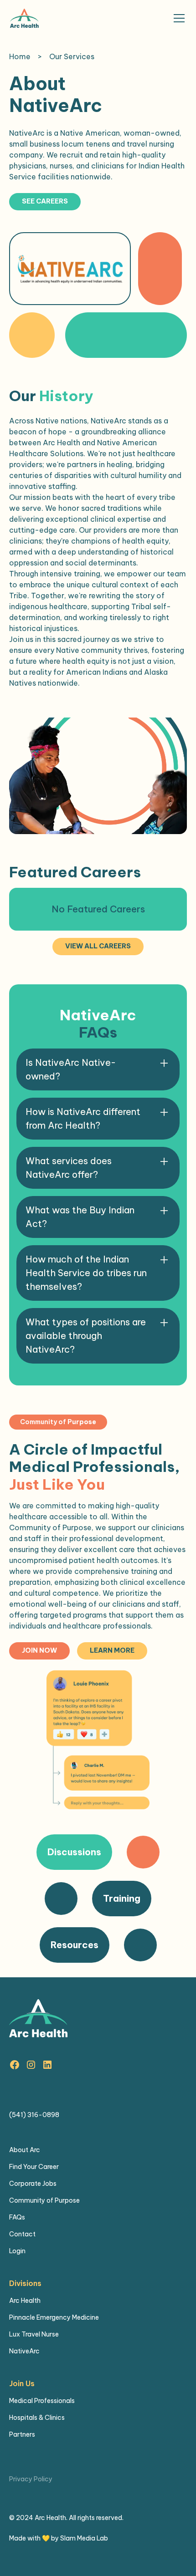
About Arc (25, 2150)
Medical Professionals (42, 2401)
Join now (39, 1650)
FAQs (17, 2217)
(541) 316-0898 (34, 2115)
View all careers (98, 946)
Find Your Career (34, 2167)
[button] (177, 18)
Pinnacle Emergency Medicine (54, 2317)
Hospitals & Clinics (37, 2418)
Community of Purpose (44, 2200)
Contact (22, 2234)
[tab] (98, 1852)
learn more (112, 1650)
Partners (22, 2434)
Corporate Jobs (33, 2184)
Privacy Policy (31, 2479)
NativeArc (24, 2351)
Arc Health (25, 2301)
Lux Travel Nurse (34, 2334)
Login (17, 2251)
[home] (25, 18)
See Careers (45, 201)
